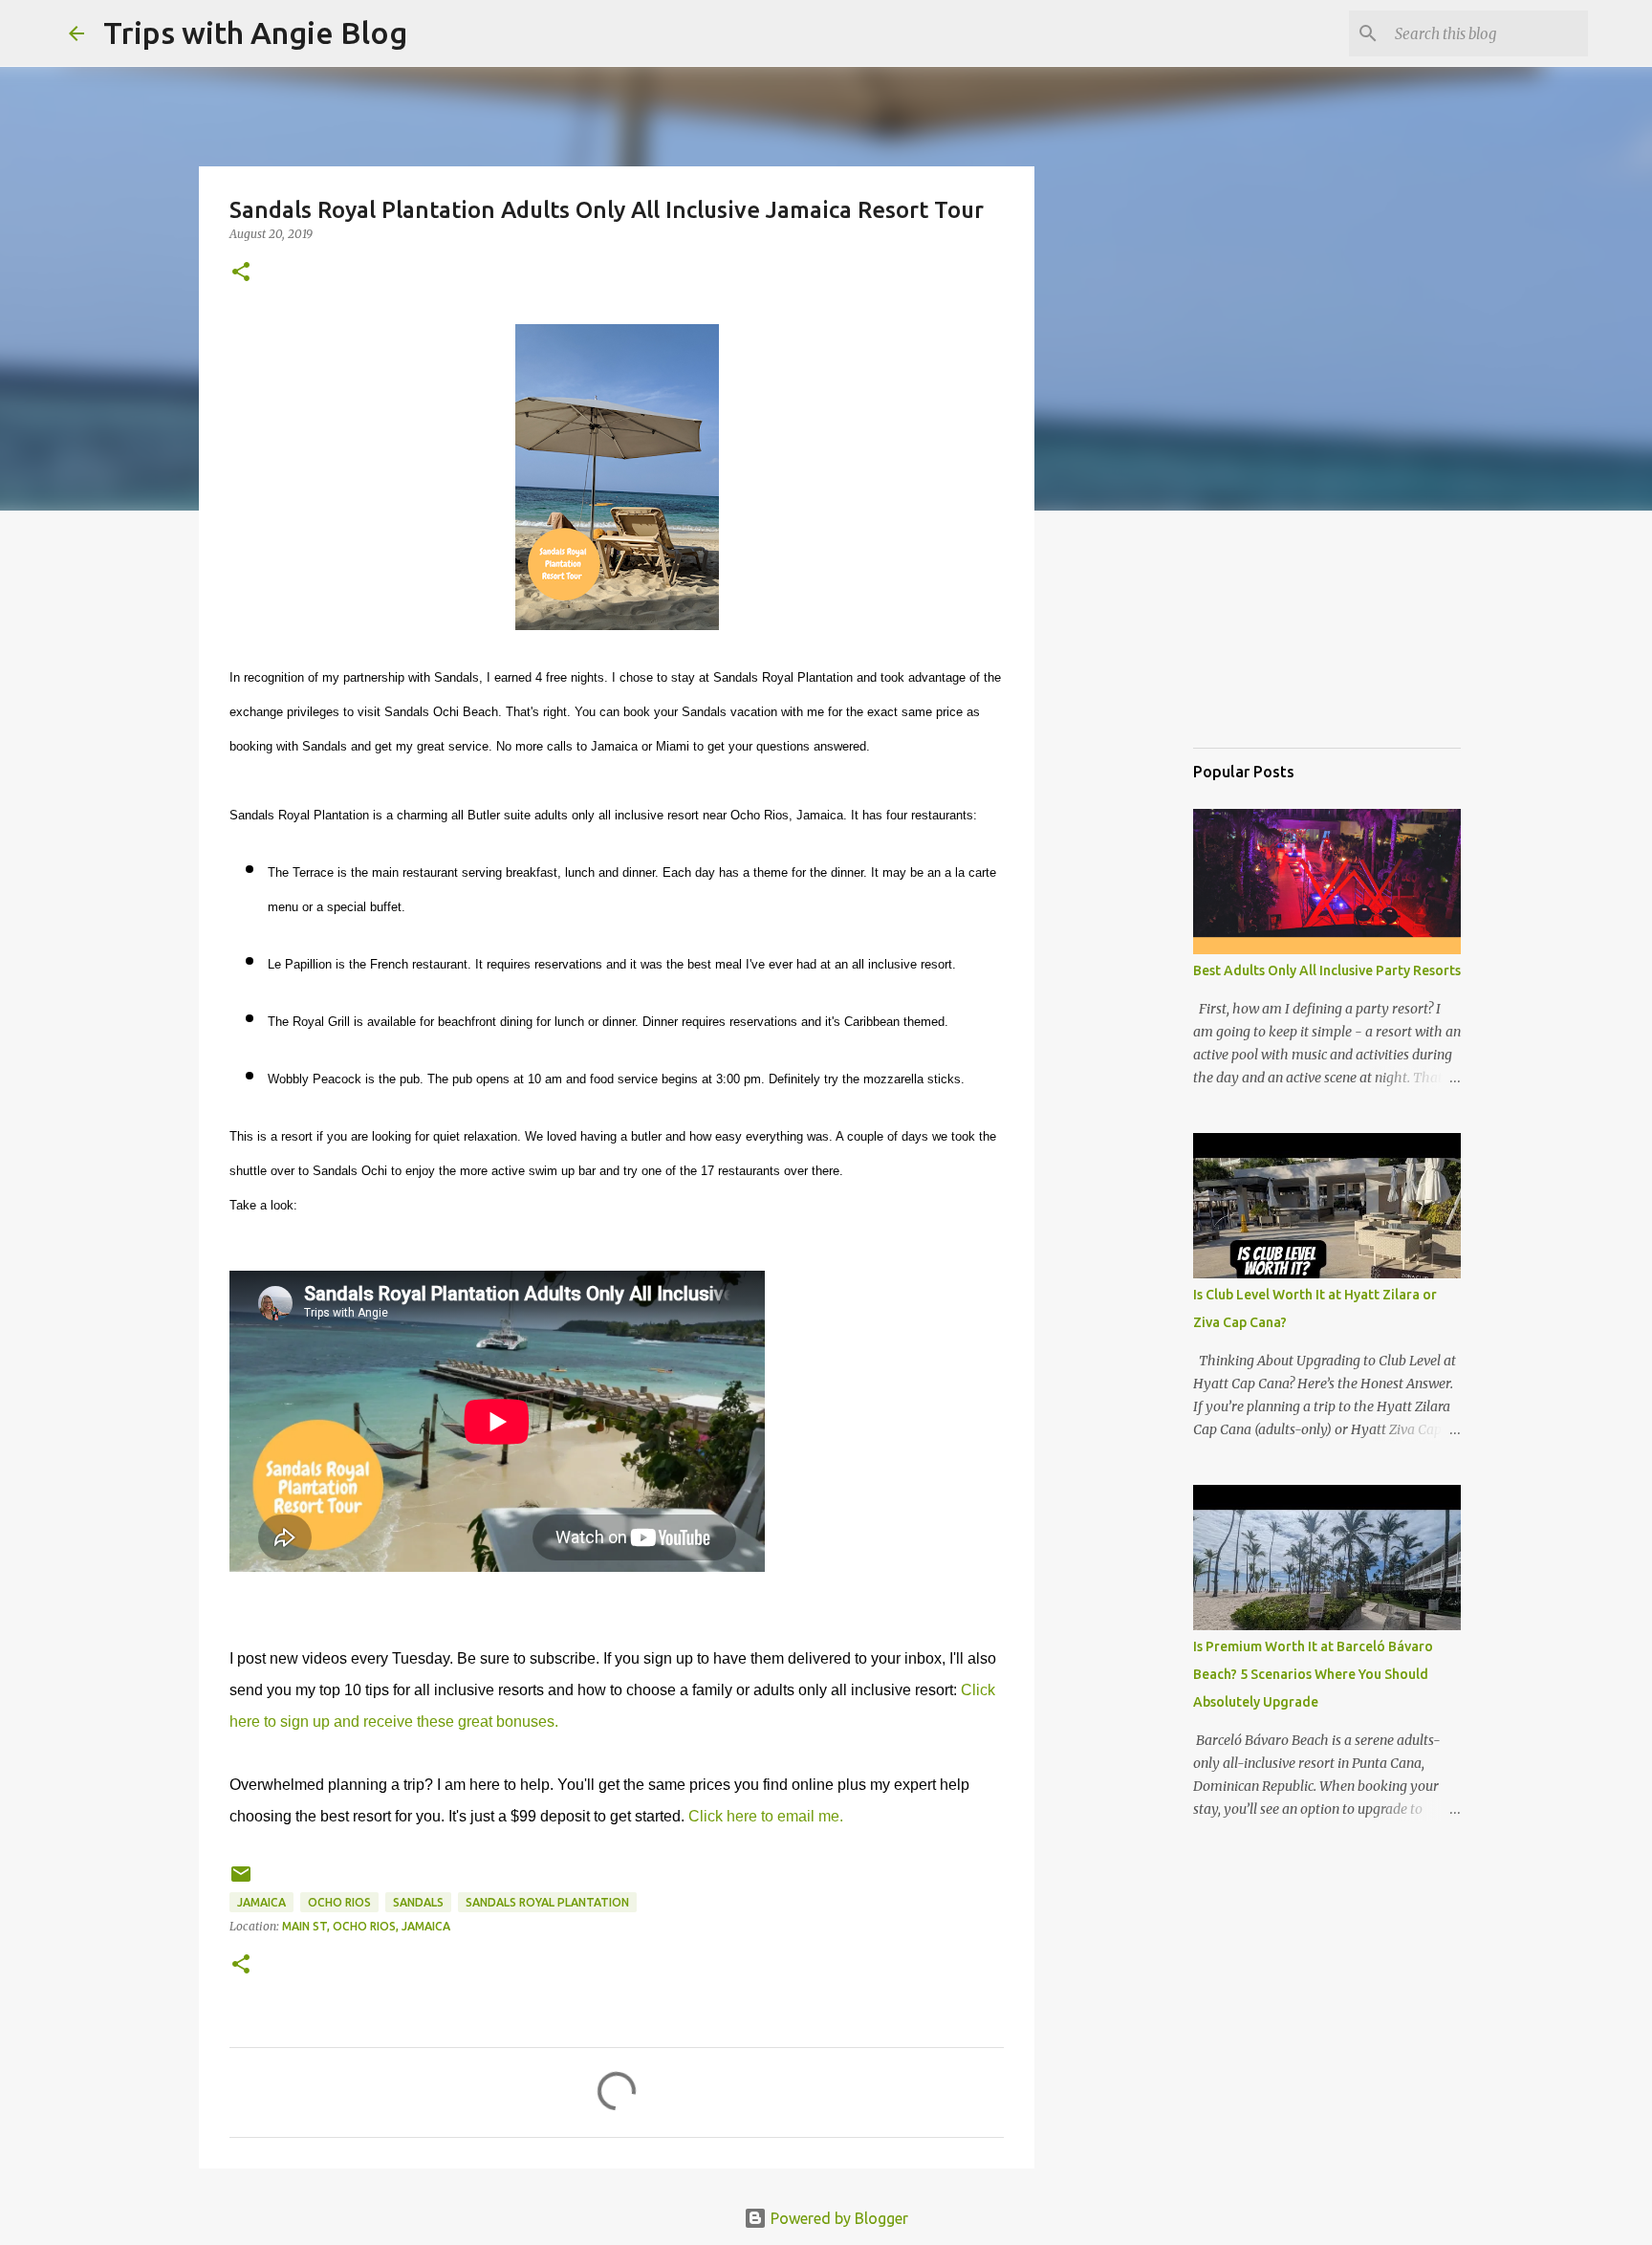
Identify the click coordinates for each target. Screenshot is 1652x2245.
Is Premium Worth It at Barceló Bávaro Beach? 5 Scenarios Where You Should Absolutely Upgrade (1313, 1674)
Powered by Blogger (837, 2218)
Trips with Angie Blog (255, 33)
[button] (241, 273)
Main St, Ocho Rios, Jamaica (366, 1926)
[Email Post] (241, 1881)
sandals (418, 1902)
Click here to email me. (766, 1816)
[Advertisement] (1289, 635)
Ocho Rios (339, 1902)
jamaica (261, 1902)
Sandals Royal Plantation (547, 1902)
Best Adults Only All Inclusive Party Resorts (1327, 970)
